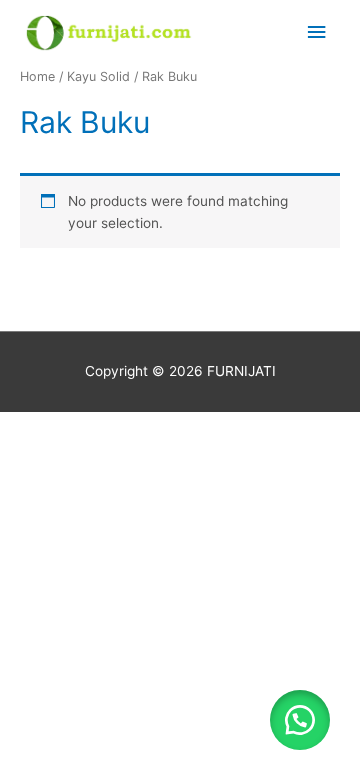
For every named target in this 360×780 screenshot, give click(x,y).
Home (37, 76)
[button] (300, 720)
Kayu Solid (98, 76)
